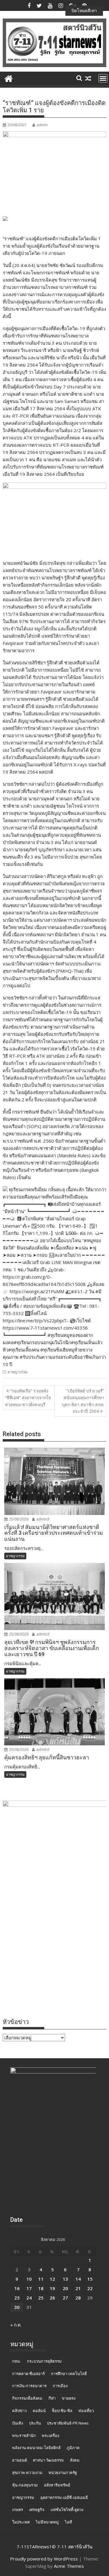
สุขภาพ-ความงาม (27, 2473)
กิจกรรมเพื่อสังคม (27, 2398)
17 (29, 2288)
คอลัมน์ (39, 2411)
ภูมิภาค (73, 2448)
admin (42, 125)
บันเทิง (18, 2423)
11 (41, 2279)
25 (41, 2298)
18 (41, 2288)
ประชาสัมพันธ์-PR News (68, 2423)
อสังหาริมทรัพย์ (57, 2485)
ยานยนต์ (20, 2460)
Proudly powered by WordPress (44, 2559)
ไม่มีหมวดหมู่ (47, 2522)
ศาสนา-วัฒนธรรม (48, 2460)
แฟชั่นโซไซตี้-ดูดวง (67, 2510)
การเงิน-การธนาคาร (29, 2386)
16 (17, 2288)
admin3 (42, 1519)
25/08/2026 (18, 1519)
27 (65, 2298)
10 (29, 2279)
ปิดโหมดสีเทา (84, 10)
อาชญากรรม (18, 1372)
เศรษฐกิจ (37, 2510)
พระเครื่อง (50, 2435)
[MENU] (103, 78)
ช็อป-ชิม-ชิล (62, 2411)
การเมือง (60, 2386)
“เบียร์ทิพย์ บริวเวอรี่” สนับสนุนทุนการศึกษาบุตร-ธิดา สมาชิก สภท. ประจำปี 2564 (83, 1401)
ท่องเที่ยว (86, 2411)
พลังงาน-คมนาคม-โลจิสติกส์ (36, 2448)
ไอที (68, 2522)
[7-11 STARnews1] (9, 78)
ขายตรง (69, 2398)
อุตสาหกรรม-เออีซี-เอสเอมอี (64, 2497)
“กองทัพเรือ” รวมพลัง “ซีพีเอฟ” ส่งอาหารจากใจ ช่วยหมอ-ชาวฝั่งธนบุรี (28, 1398)
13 (65, 2279)
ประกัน (35, 2423)
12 (52, 2279)
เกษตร (18, 2510)
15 (90, 2279)
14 (78, 2279)
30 (17, 2307)
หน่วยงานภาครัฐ (63, 2473)
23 (17, 2298)
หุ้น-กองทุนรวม (25, 2485)
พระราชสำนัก (24, 2435)
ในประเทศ (21, 2522)
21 (78, 2288)
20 (65, 2288)
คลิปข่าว (19, 2411)
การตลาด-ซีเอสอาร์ (28, 2374)
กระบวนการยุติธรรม (44, 2361)
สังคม (75, 2460)
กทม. (17, 2361)
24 (29, 2298)
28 (78, 2298)
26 (52, 2298)
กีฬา (52, 2398)
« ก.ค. (16, 2325)
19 (52, 2288)
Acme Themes (69, 2566)
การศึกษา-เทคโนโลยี (69, 2374)
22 (90, 2288)
